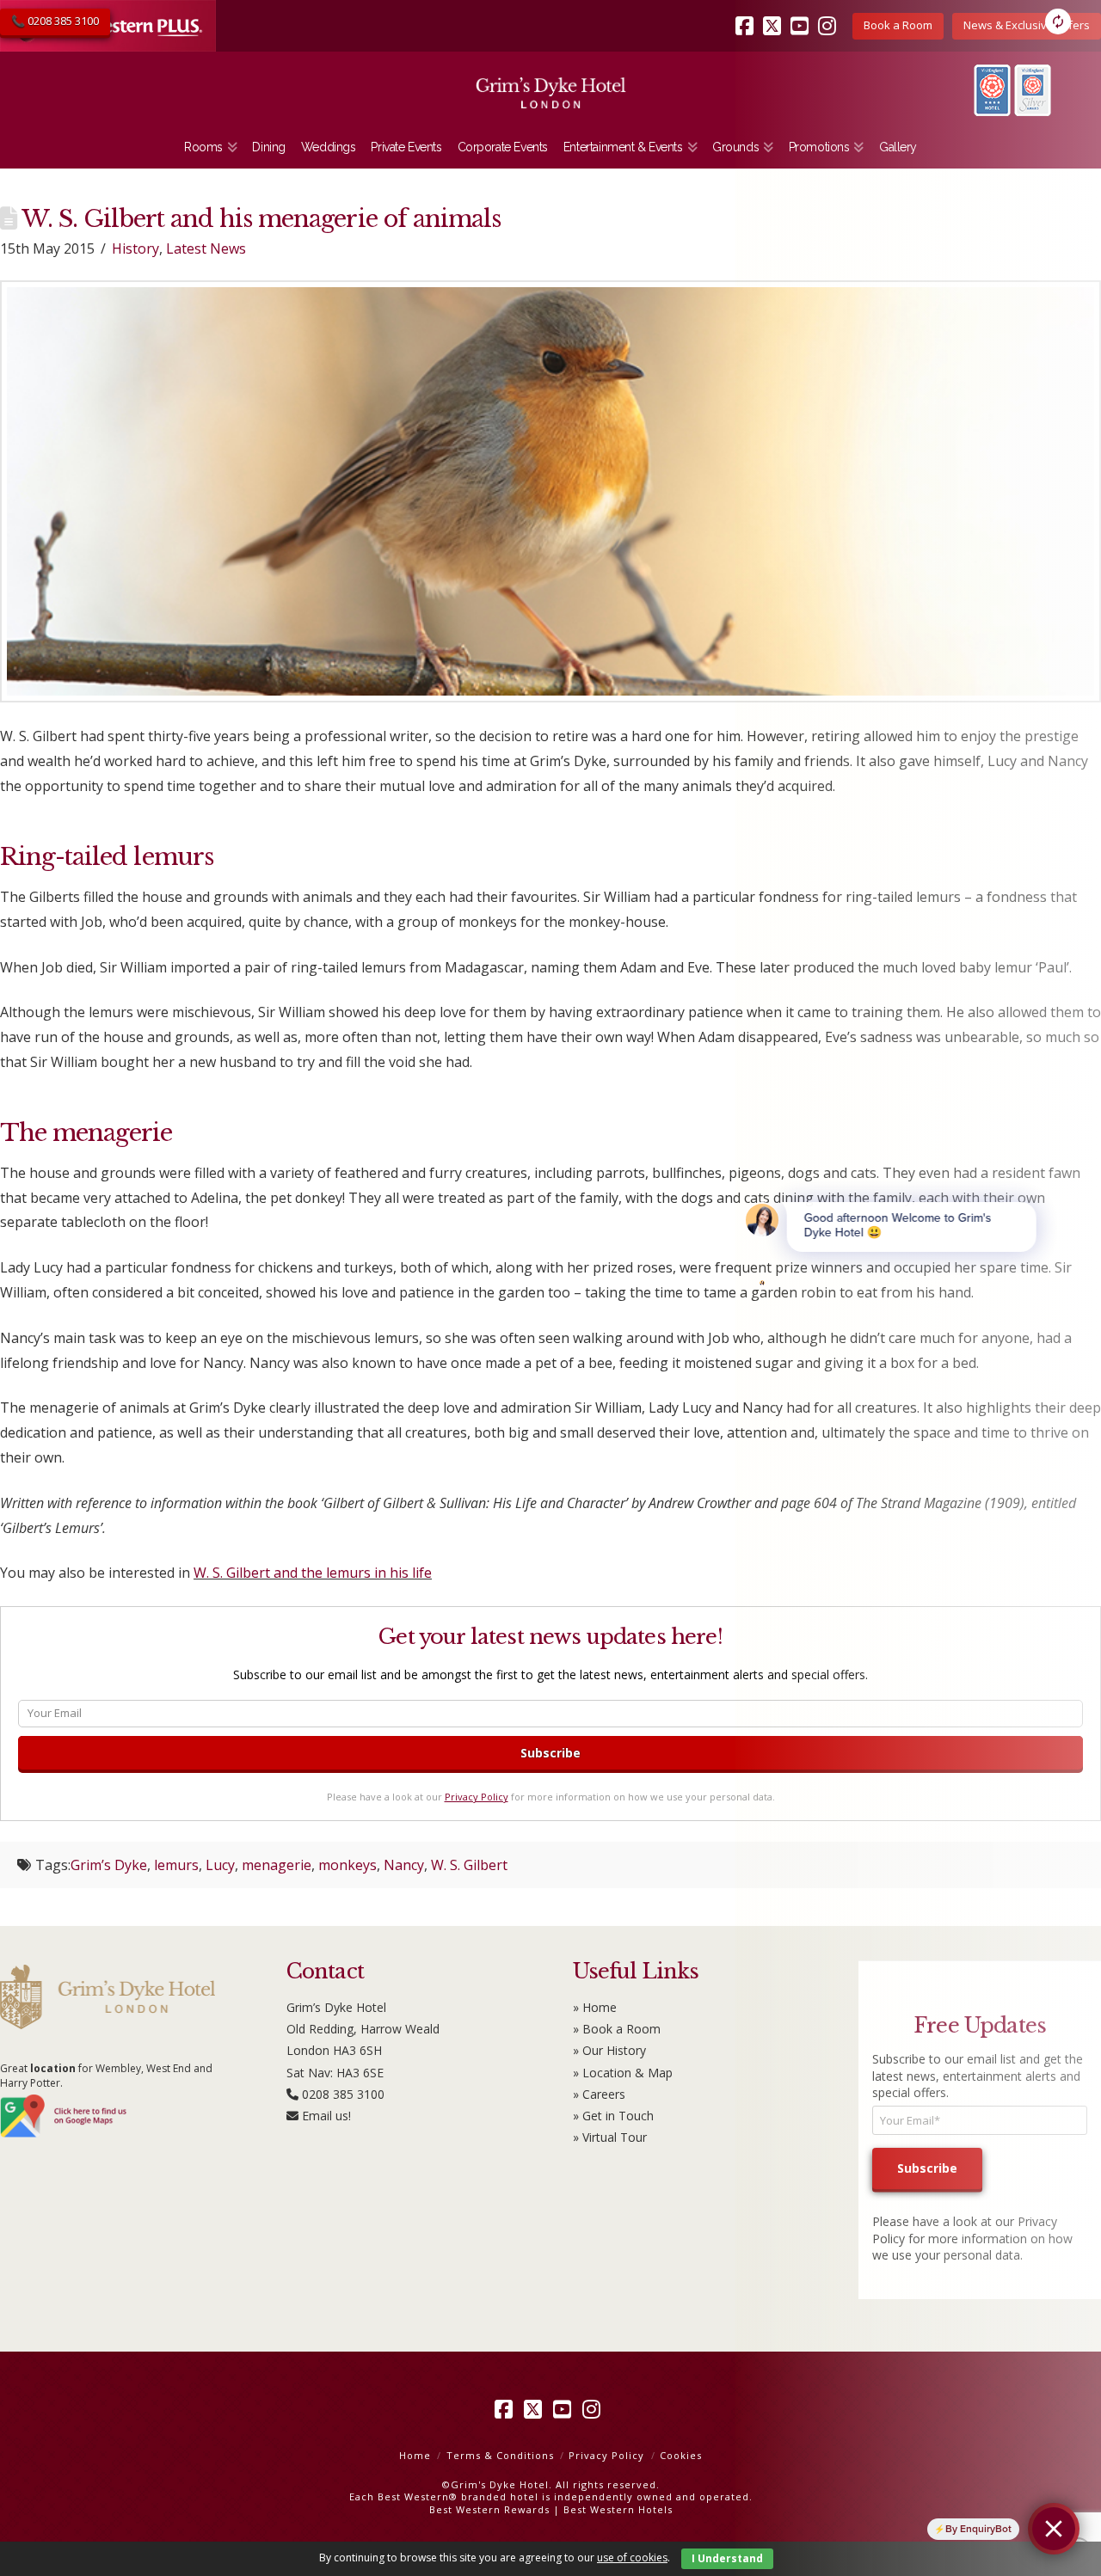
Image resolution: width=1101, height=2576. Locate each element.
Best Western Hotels (618, 2509)
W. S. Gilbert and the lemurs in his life (313, 1573)
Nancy (404, 1865)
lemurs (176, 1865)
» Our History (609, 2050)
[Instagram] (594, 2409)
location (53, 2068)
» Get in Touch (613, 2116)
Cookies (681, 2455)
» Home (595, 2007)
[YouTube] (565, 2409)
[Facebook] (507, 2409)
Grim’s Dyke (109, 1865)
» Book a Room (617, 2029)
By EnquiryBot (978, 2529)
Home (415, 2455)
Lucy (220, 1865)
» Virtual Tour (610, 2137)
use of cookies (632, 2558)
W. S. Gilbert (469, 1865)
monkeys (348, 1865)
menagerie (277, 1865)
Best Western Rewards (489, 2509)
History (135, 248)
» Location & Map (623, 2073)
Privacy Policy (477, 1797)
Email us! (326, 2116)
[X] (536, 2409)
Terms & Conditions (500, 2455)
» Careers (599, 2094)
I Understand (727, 2558)
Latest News (206, 248)
